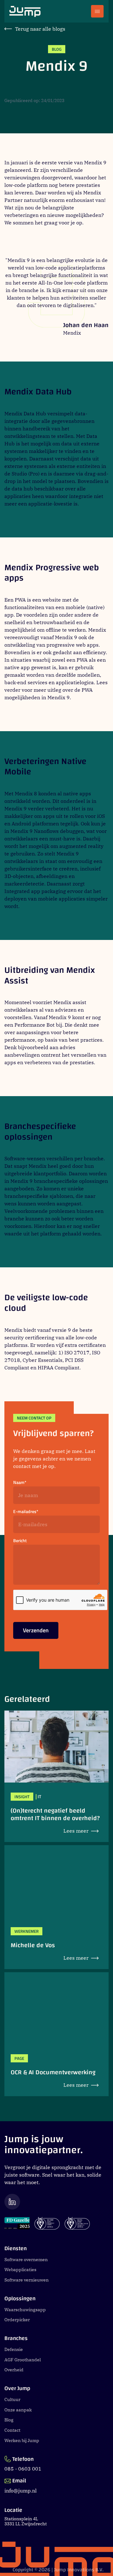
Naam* (20, 1483)
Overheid (14, 2370)
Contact (12, 2430)
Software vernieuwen (27, 2280)
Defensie (14, 2349)
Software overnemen (26, 2260)
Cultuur (12, 2399)
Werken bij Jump (22, 2440)
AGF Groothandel (23, 2360)
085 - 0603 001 (23, 2469)
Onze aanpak (18, 2410)
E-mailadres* (26, 1512)
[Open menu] (97, 11)
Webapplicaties (20, 2270)
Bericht (20, 1541)
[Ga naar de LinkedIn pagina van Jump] (56, 2201)
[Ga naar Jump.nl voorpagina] (25, 11)
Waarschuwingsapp (25, 2310)
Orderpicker (17, 2320)
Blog (9, 2420)
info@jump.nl (21, 2491)
